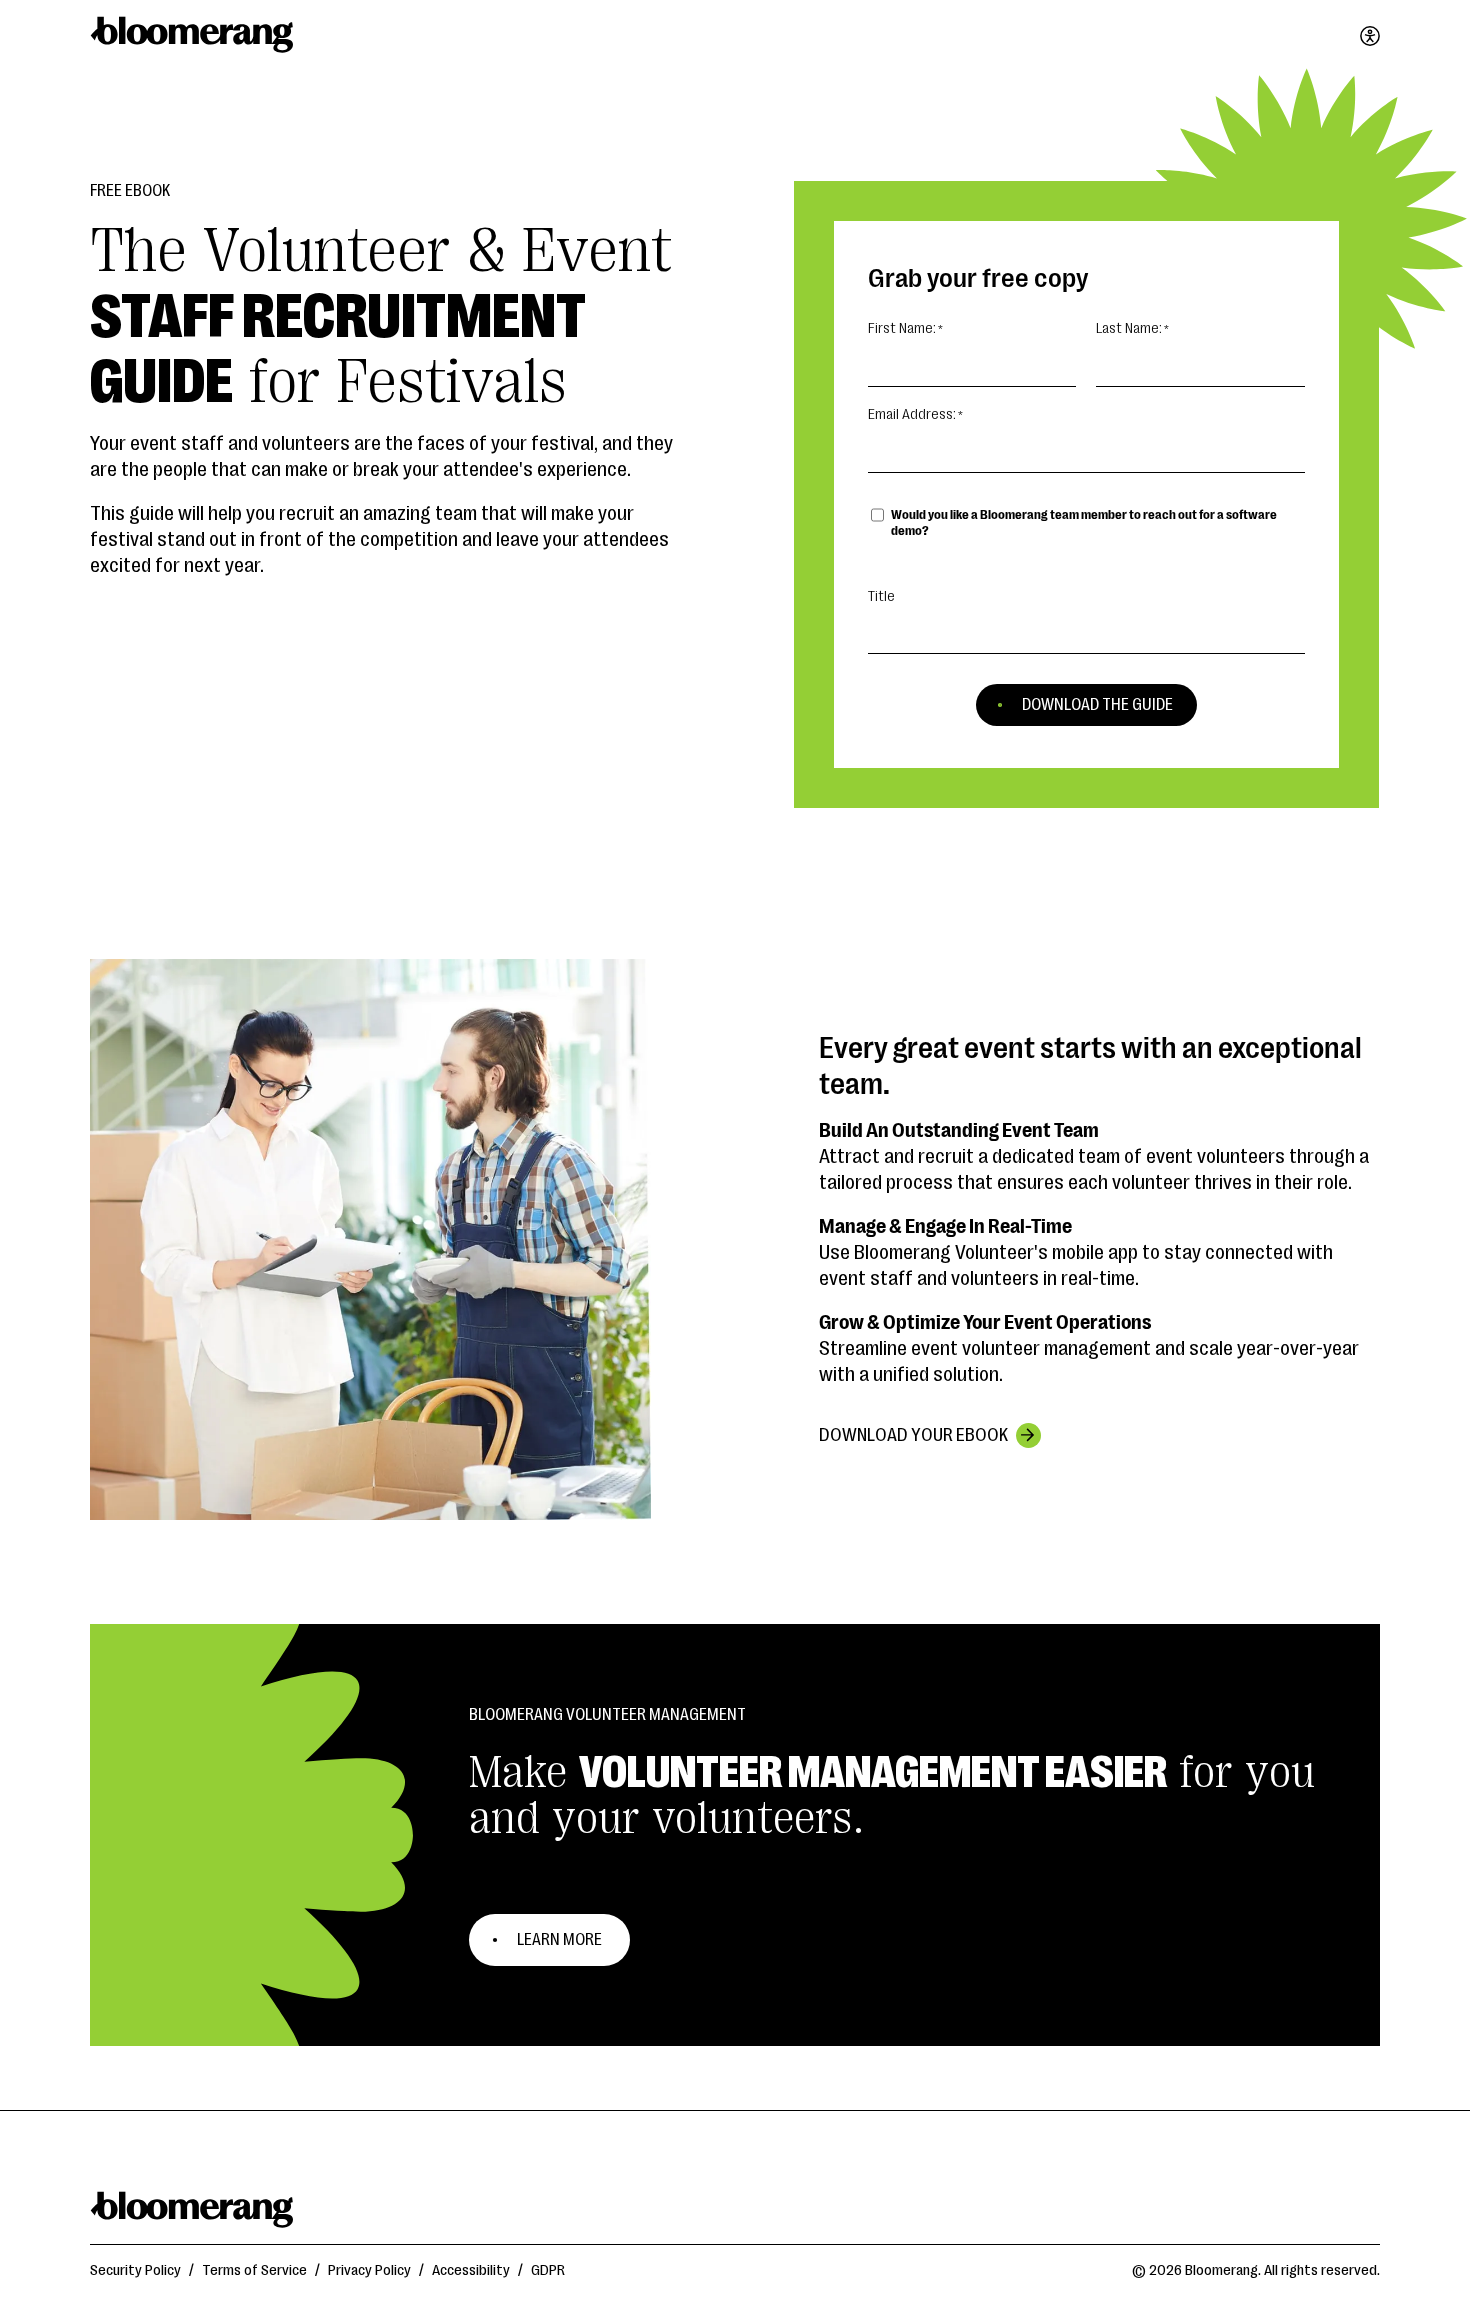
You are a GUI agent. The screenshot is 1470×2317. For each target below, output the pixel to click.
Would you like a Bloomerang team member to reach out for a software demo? (1084, 522)
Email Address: (912, 414)
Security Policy (135, 2270)
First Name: (902, 328)
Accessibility (471, 2270)
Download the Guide (1097, 705)
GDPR (548, 2270)
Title (881, 596)
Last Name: (1129, 328)
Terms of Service (254, 2270)
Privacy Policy (369, 2270)
